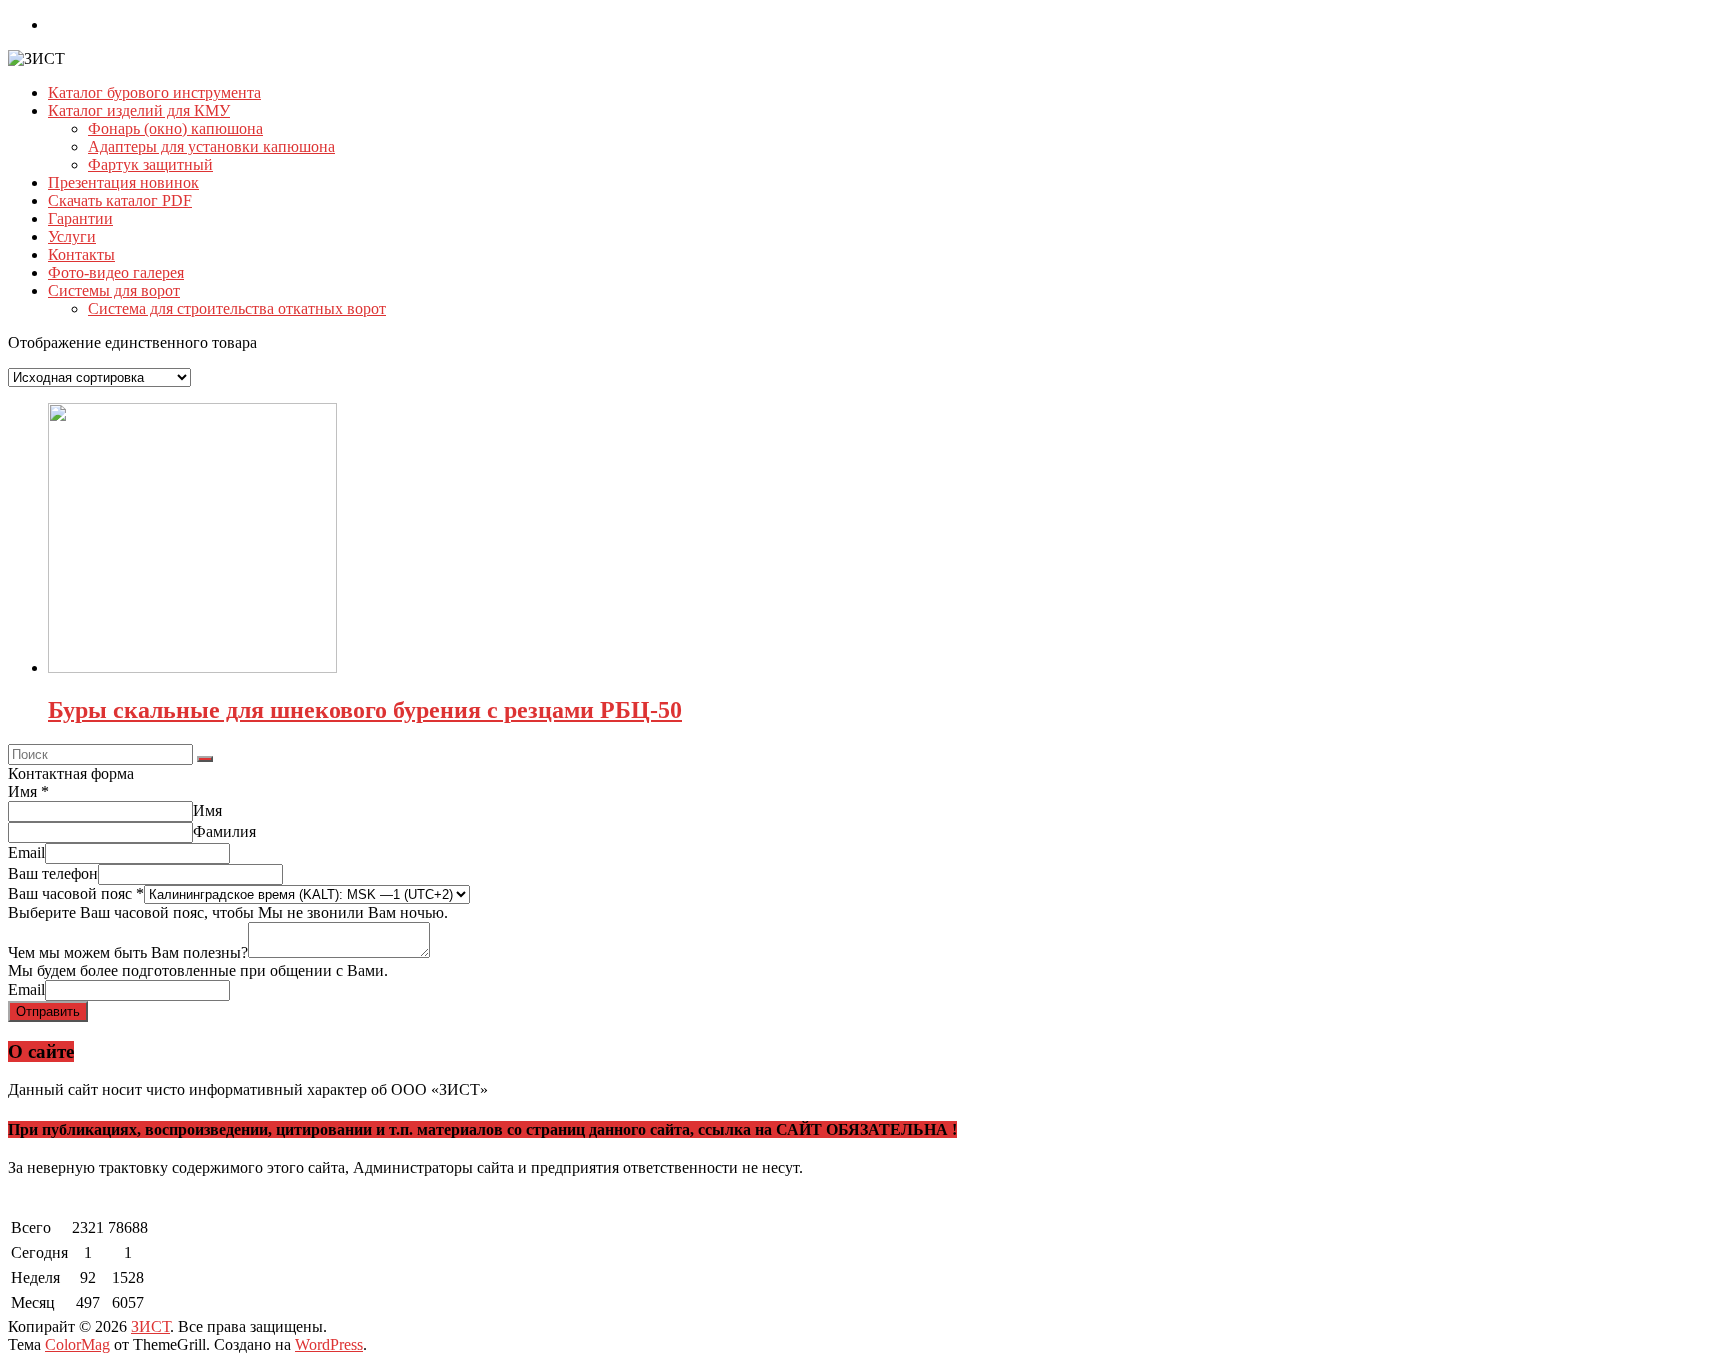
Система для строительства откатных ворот (237, 308)
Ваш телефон (53, 873)
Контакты (81, 254)
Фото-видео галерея (116, 272)
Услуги (72, 236)
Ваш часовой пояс (76, 893)
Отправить (48, 1011)
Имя (28, 791)
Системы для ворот (114, 290)
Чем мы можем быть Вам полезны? (128, 952)
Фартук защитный (150, 164)
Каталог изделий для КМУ (139, 110)
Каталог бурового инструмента (154, 92)
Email (26, 852)
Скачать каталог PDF (120, 200)
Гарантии (80, 218)
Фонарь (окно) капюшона (175, 128)
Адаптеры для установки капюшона (211, 146)
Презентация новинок (123, 182)
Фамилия (224, 831)
